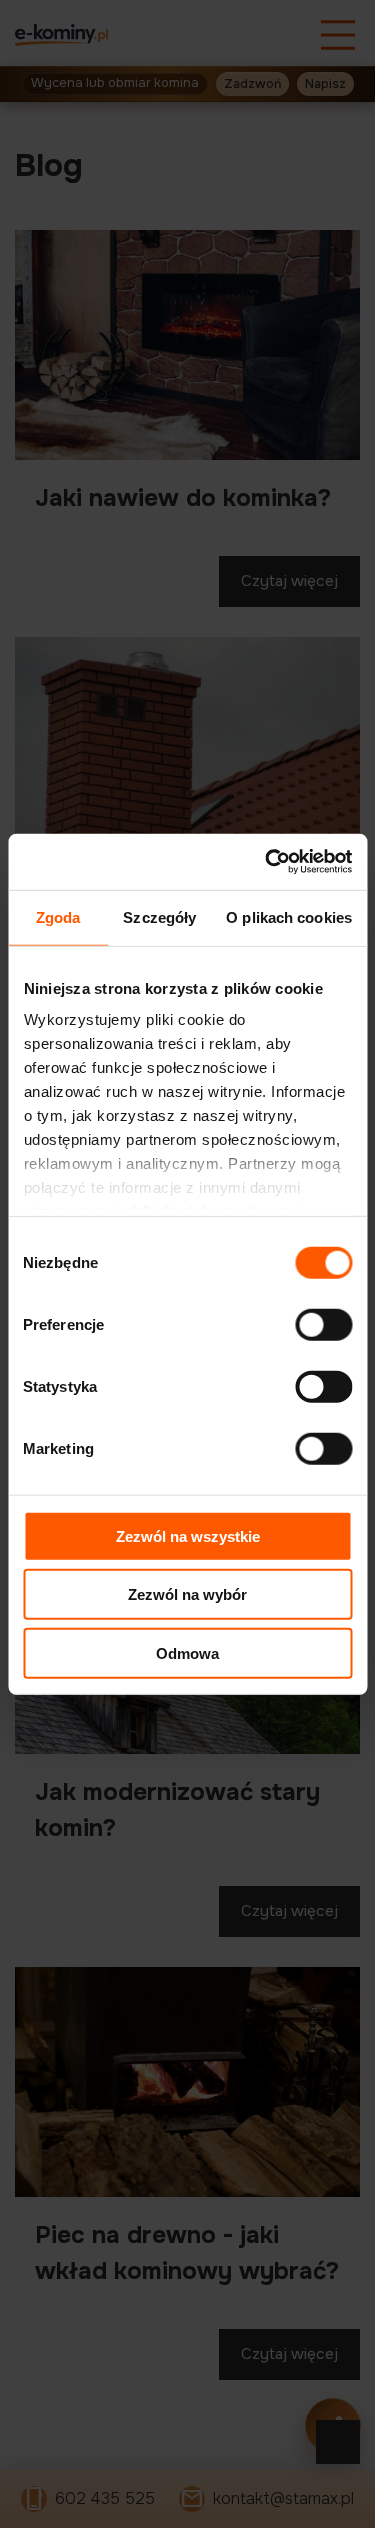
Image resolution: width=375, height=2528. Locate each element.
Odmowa (187, 1652)
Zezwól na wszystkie (188, 1535)
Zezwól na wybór (187, 1594)
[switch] (323, 1324)
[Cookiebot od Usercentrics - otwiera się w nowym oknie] (267, 862)
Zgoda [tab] (58, 916)
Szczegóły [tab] (159, 916)
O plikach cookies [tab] (289, 916)
